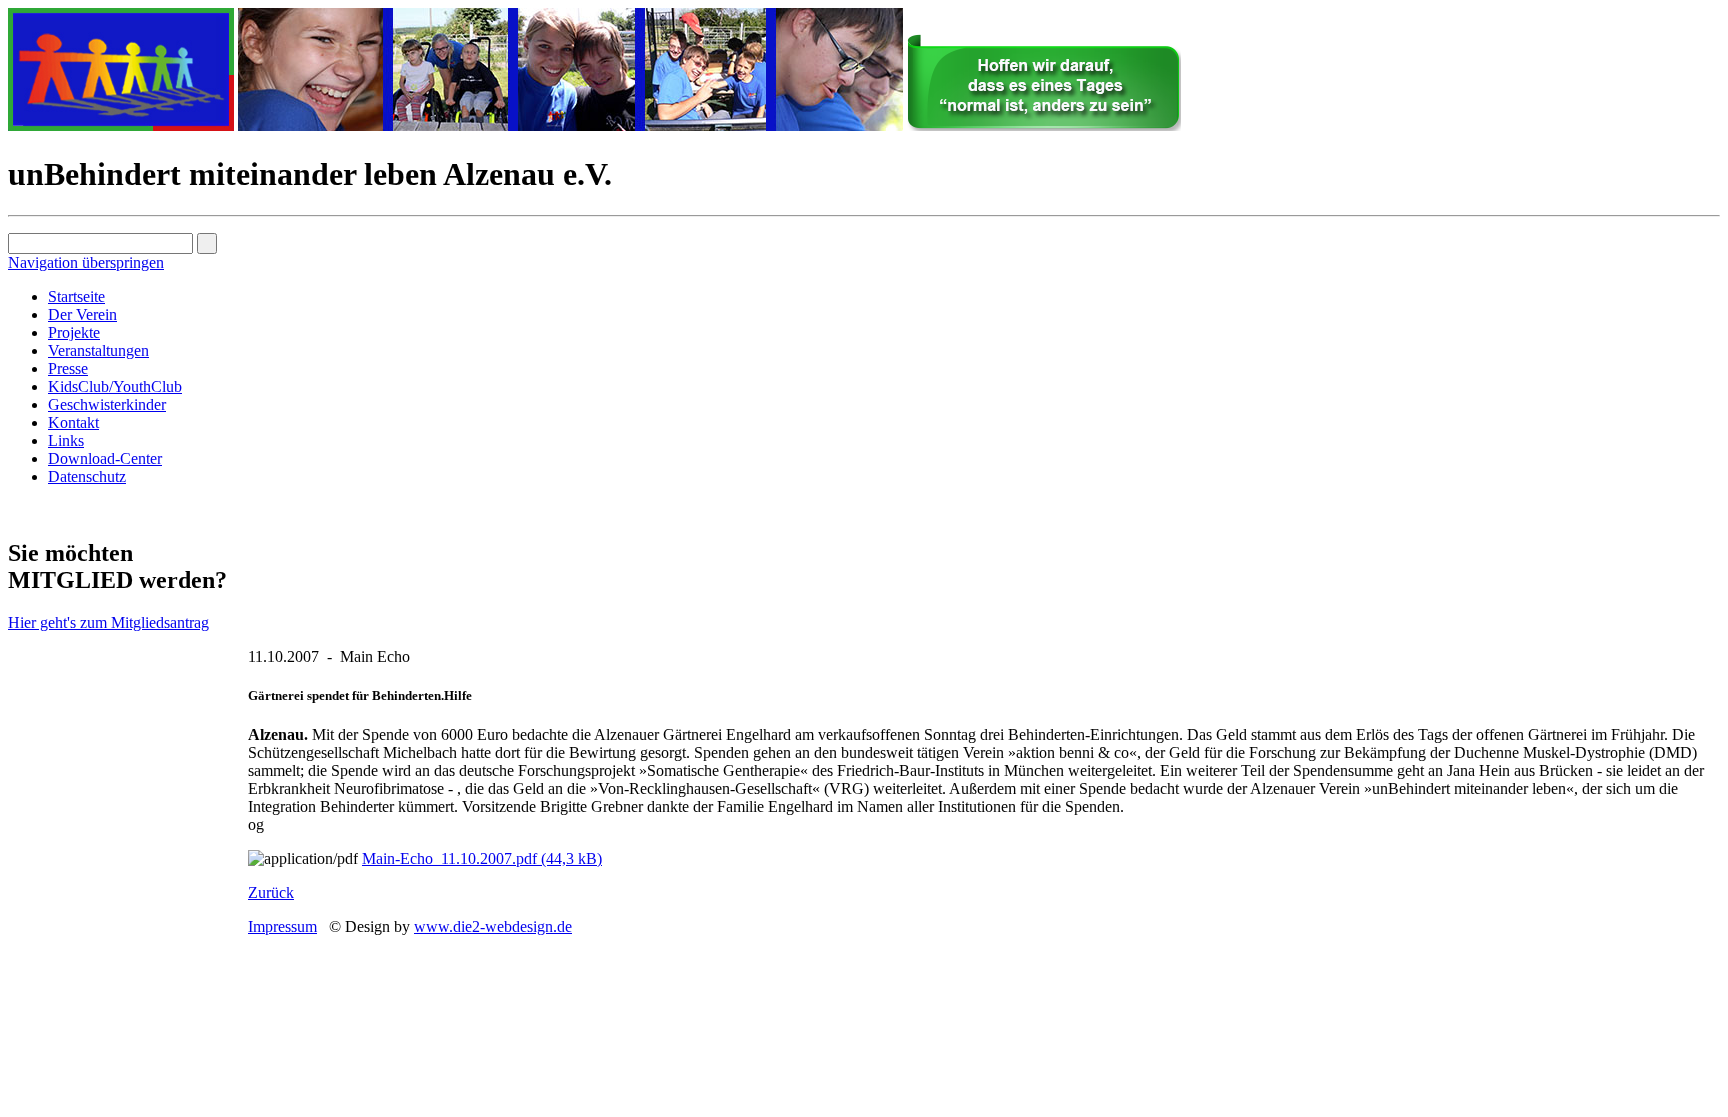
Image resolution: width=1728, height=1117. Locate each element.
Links (66, 440)
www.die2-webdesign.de (493, 926)
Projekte (74, 332)
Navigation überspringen (86, 262)
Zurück (271, 892)
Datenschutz (87, 476)
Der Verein (82, 314)
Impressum (282, 926)
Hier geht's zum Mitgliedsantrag (108, 622)
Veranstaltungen (98, 350)
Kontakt (73, 422)
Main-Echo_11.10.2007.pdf (482, 858)
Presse (68, 368)
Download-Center (105, 458)
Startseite (76, 296)
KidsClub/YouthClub (115, 386)
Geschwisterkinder (107, 404)
